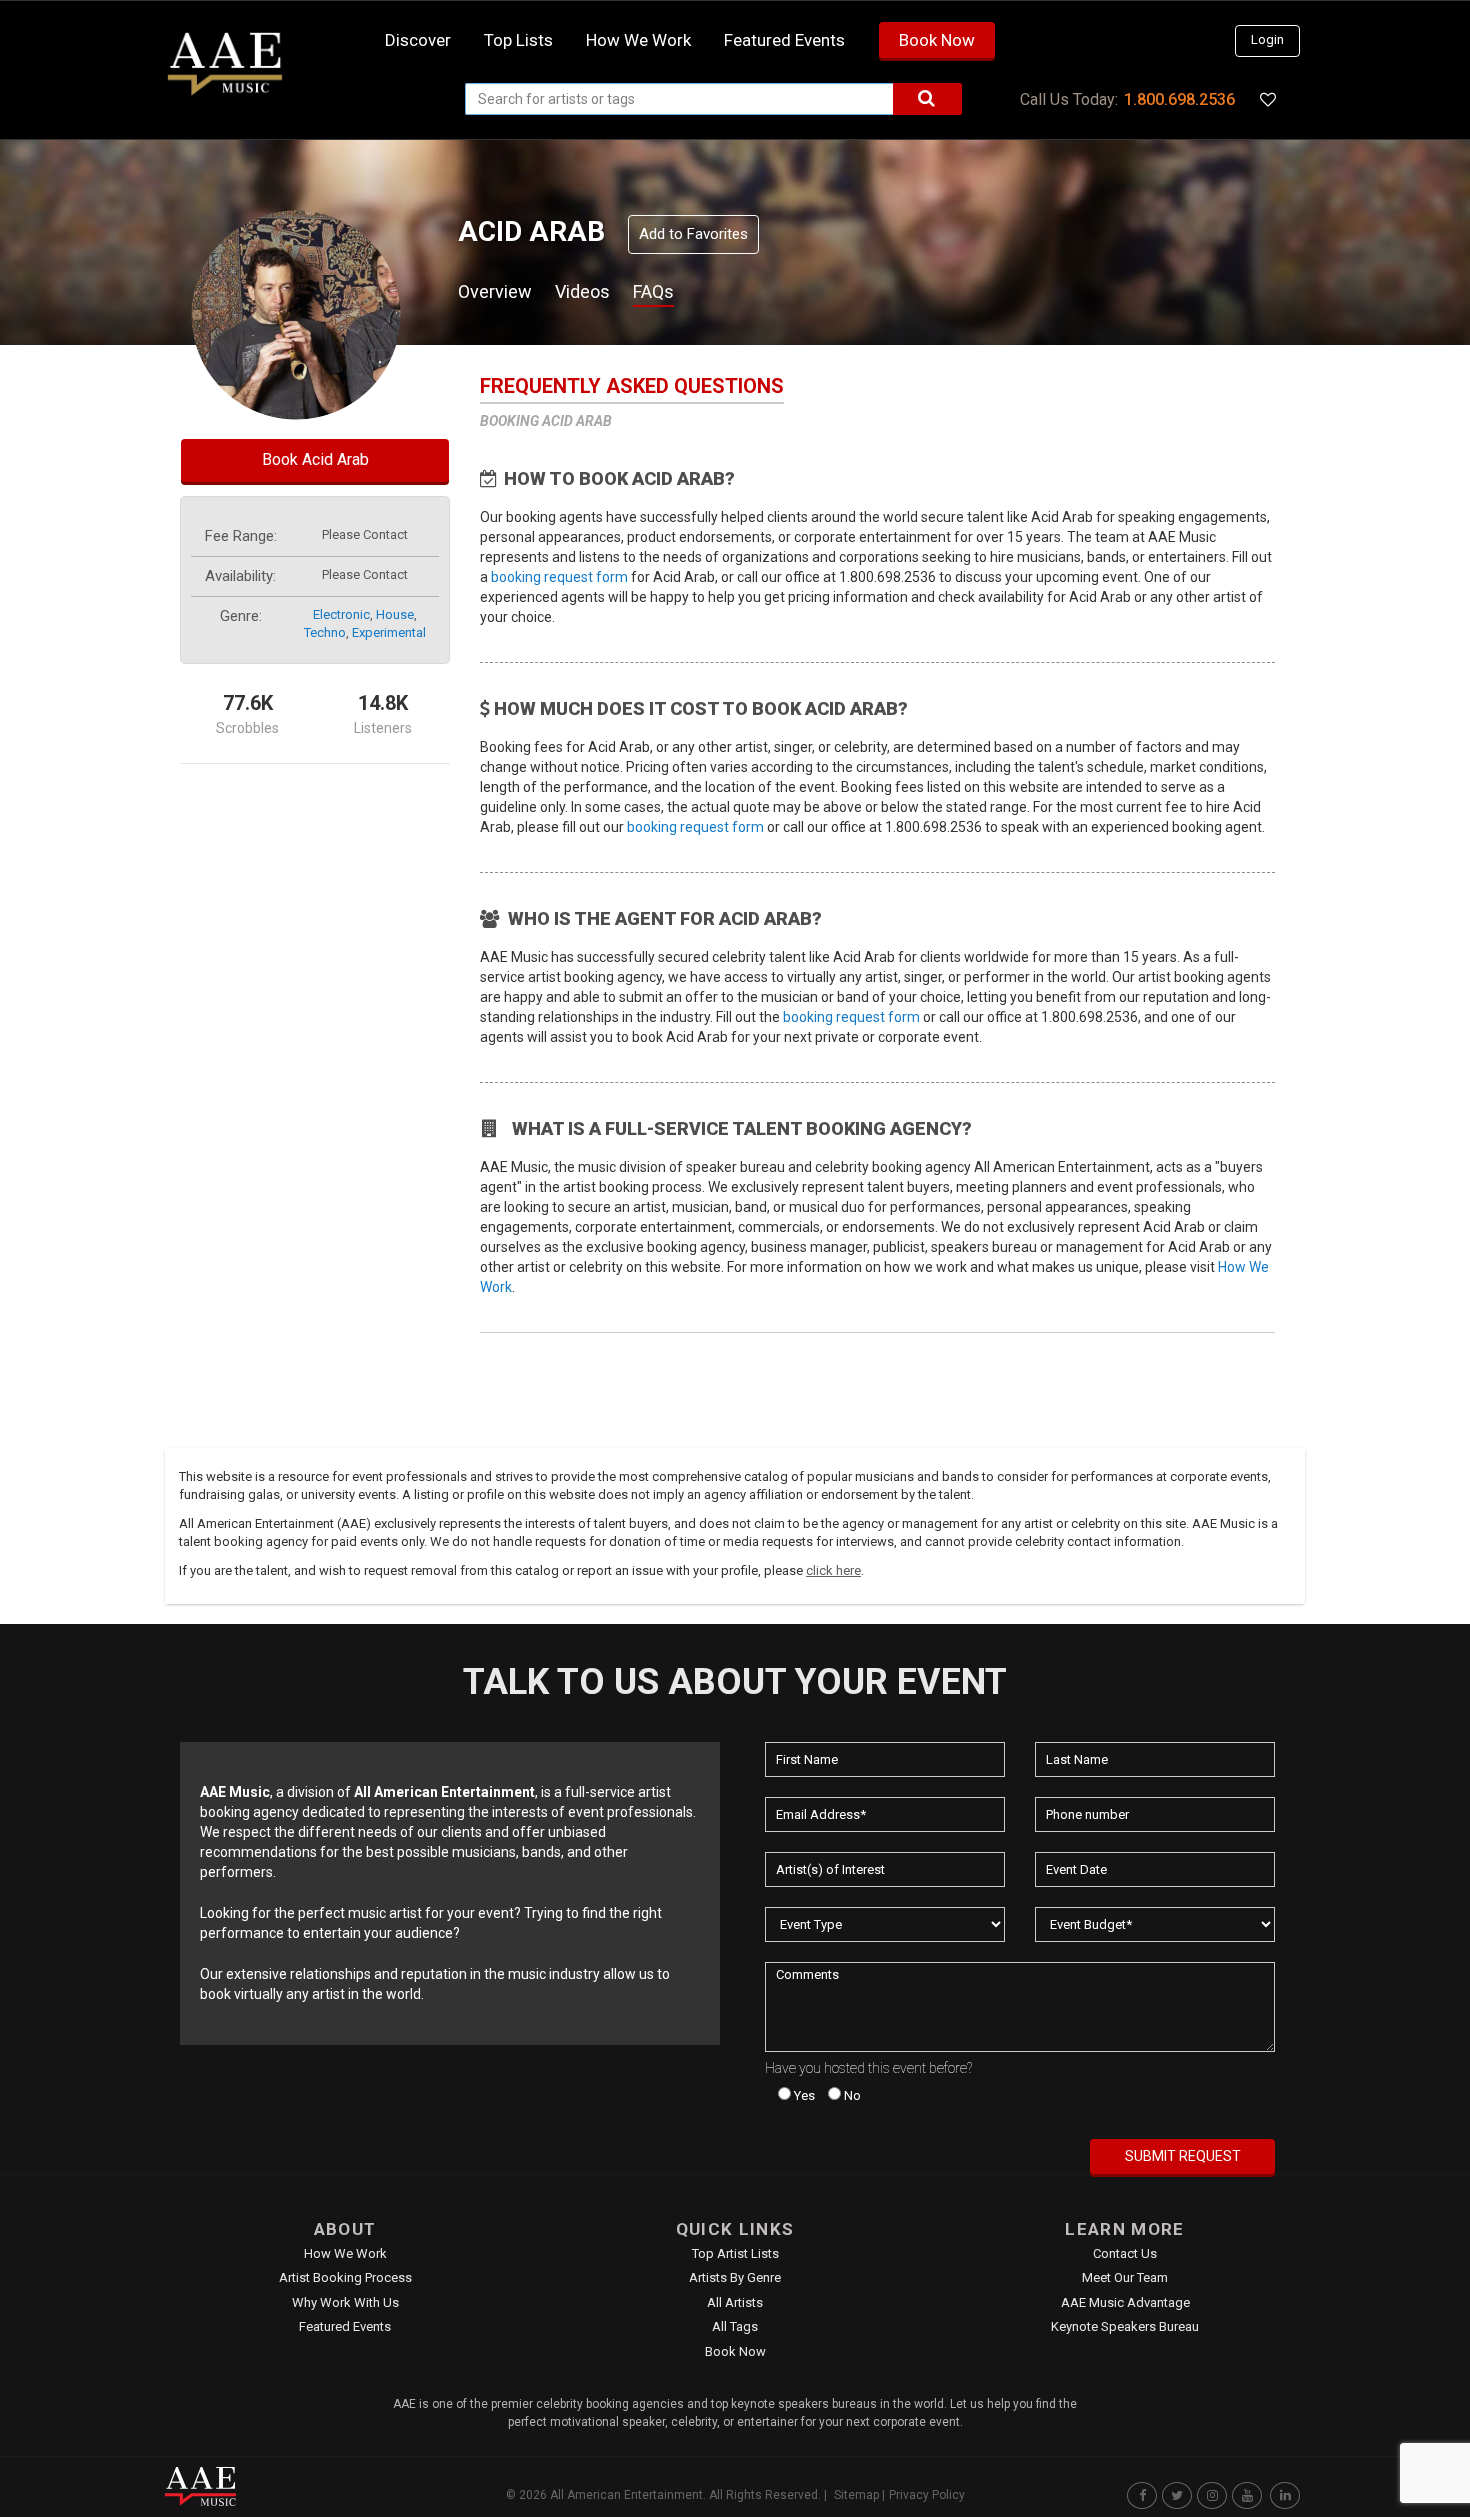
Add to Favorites (693, 234)
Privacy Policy (927, 2495)
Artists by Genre (735, 2277)
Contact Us (1125, 2253)
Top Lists (518, 40)
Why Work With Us (345, 2302)
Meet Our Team (1125, 2277)
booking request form (559, 577)
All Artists (735, 2302)
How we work (638, 40)
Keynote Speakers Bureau (1125, 2326)
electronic (341, 614)
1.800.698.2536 (1179, 99)
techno (325, 632)
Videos (582, 291)
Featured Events (784, 40)
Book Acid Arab (315, 459)
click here (833, 1570)
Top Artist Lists (735, 2253)
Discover (418, 40)
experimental (389, 632)
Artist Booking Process (345, 2277)
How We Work (345, 2253)
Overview (495, 291)
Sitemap (856, 2495)
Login (1267, 39)
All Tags (735, 2326)
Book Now (937, 40)
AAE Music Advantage (1125, 2302)
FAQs (653, 291)
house (395, 614)
